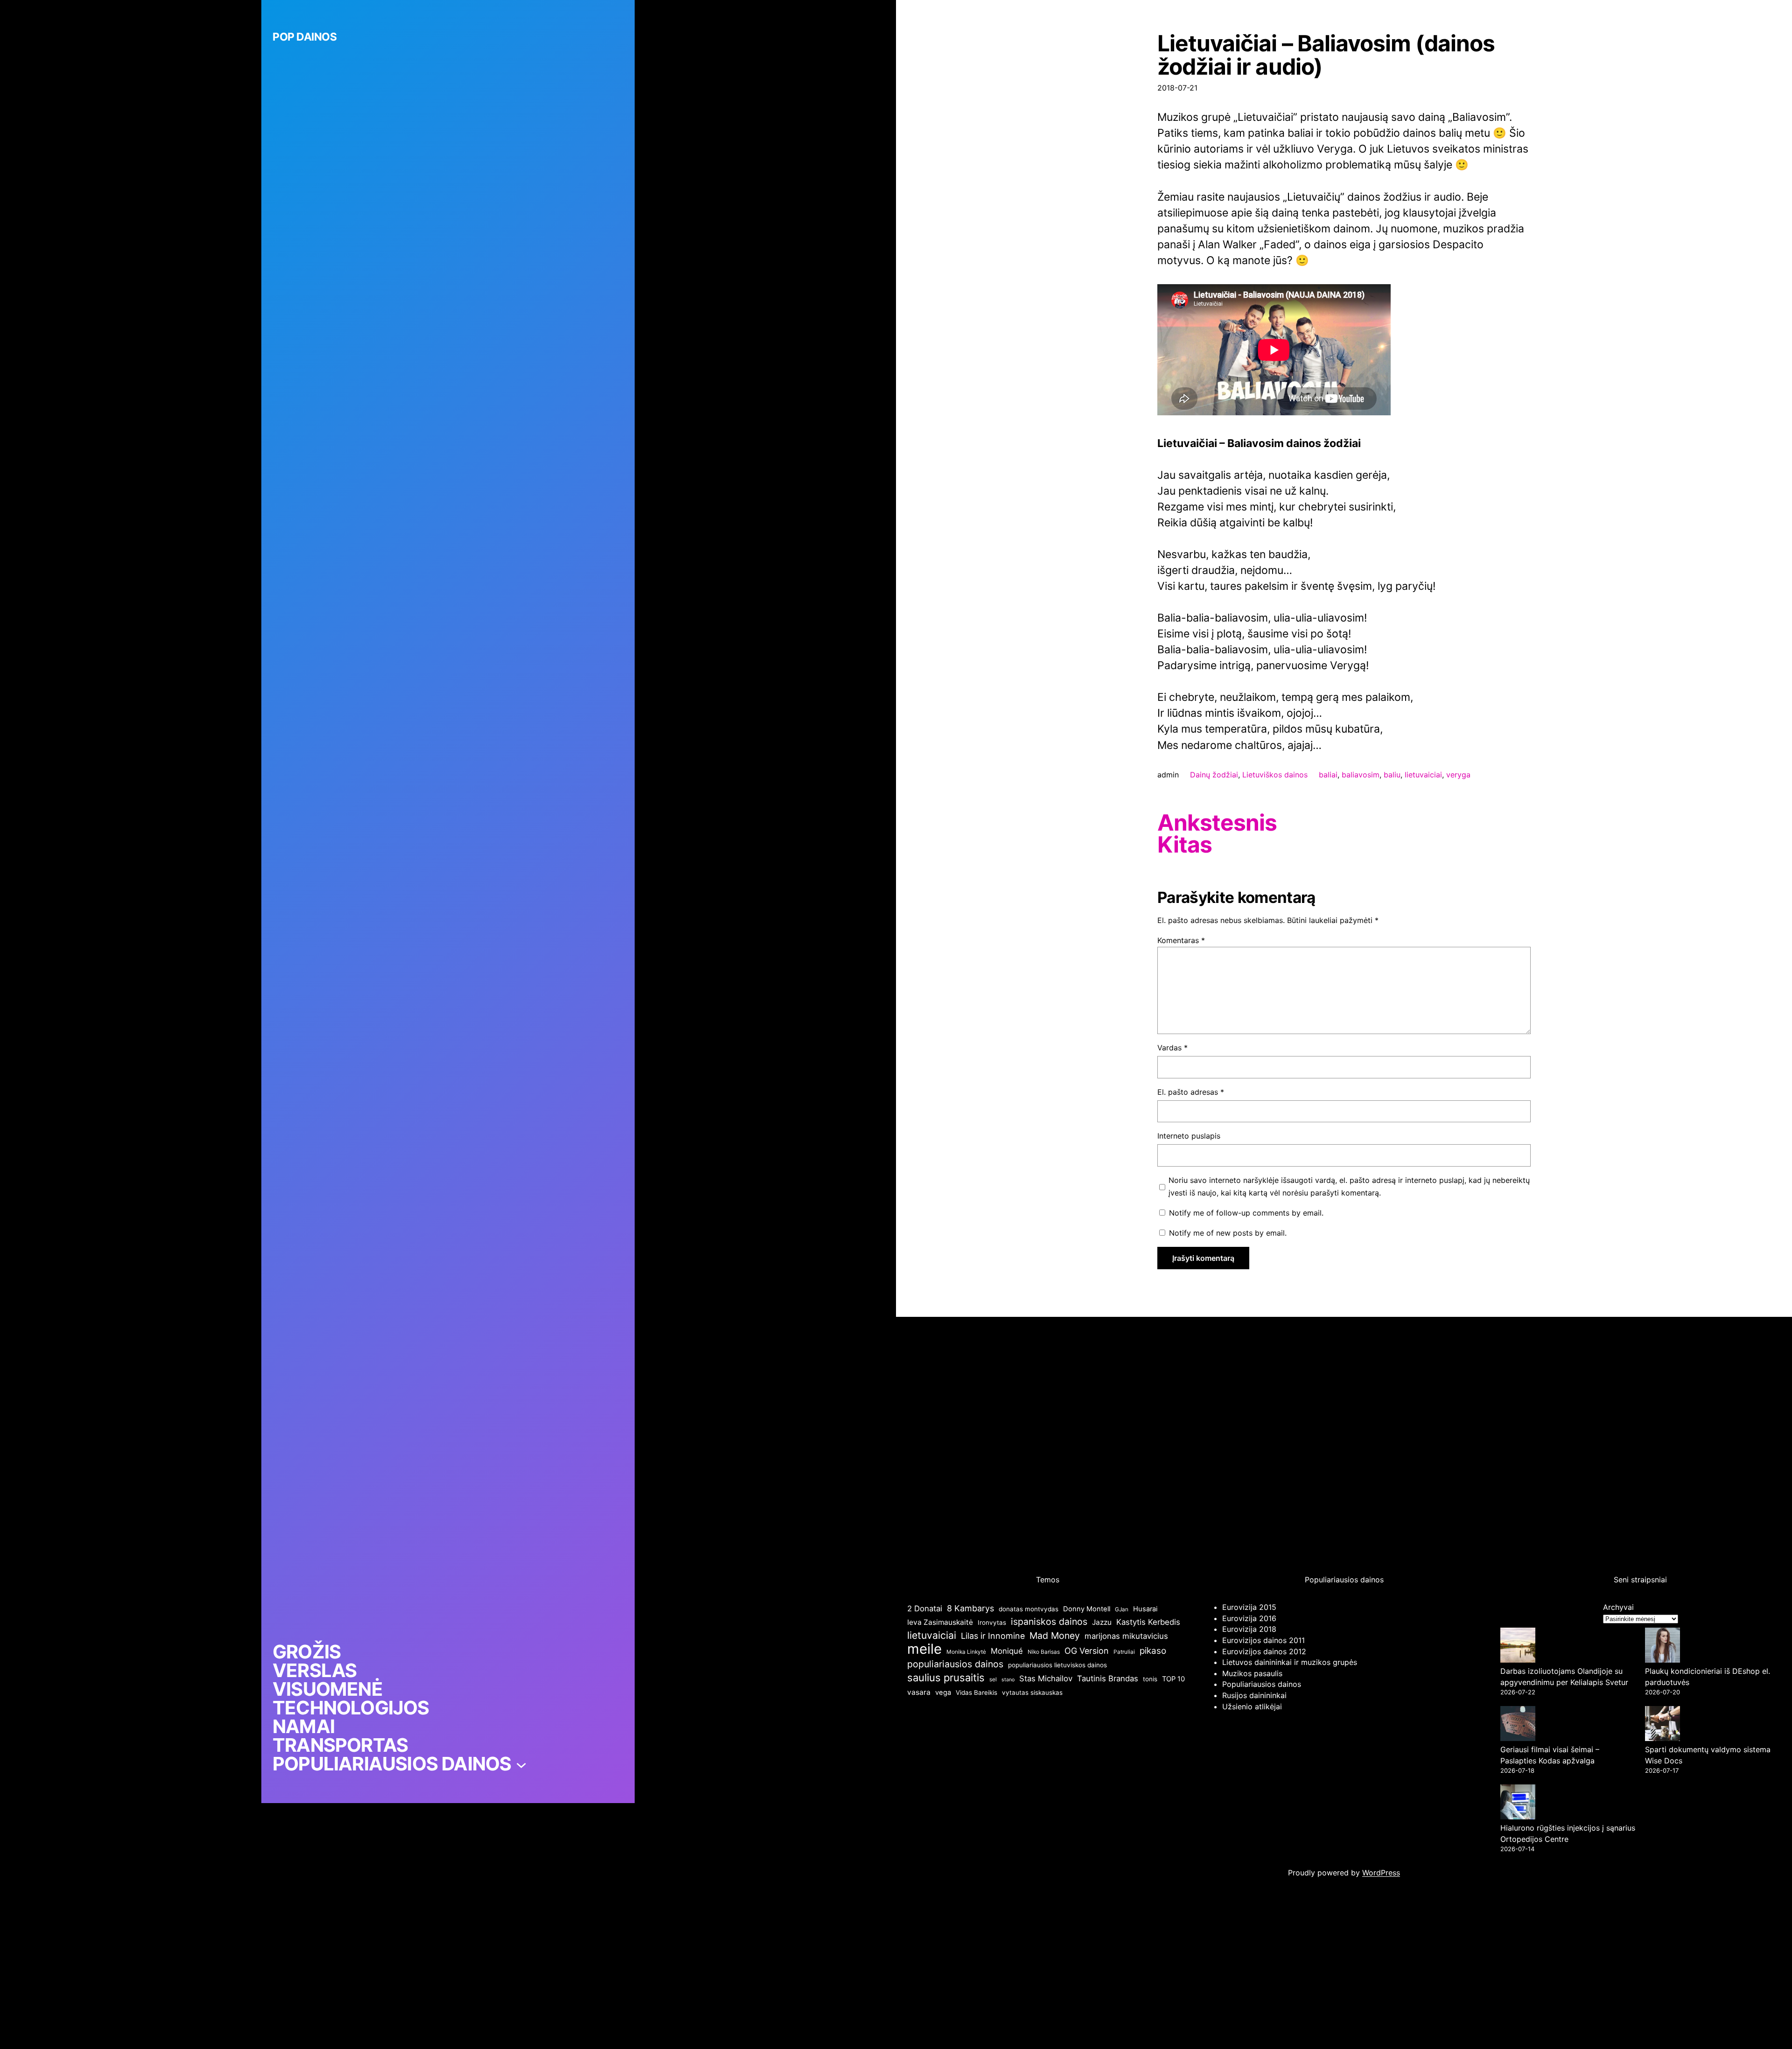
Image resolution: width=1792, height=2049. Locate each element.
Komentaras (1181, 940)
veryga (1458, 775)
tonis (1150, 1679)
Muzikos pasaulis (1252, 1673)
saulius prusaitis (946, 1678)
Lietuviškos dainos (1275, 775)
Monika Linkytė (966, 1652)
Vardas (1172, 1048)
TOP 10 (1173, 1679)
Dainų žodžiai (1214, 775)
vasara (919, 1692)
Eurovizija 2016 (1249, 1618)
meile (924, 1649)
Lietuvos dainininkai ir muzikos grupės (1290, 1662)
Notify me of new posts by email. (1228, 1233)
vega (943, 1692)
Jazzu (1102, 1622)
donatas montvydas (1029, 1609)
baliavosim (1361, 775)
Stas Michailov (1046, 1678)
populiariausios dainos (955, 1664)
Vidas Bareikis (976, 1692)
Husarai (1145, 1609)
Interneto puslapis (1189, 1136)
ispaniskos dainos (1049, 1622)
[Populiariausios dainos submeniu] (521, 1764)
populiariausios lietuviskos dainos (1057, 1665)
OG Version (1087, 1651)
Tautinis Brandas (1108, 1678)
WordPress (1381, 1873)
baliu (1392, 775)
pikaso (1153, 1651)
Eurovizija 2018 (1249, 1629)
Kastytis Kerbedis (1148, 1622)
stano (1008, 1680)
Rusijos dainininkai (1254, 1695)
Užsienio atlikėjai (1252, 1706)
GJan (1122, 1609)
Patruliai (1124, 1652)
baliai (1328, 775)
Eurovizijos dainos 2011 (1263, 1640)
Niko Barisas (1044, 1652)
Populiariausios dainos (1262, 1684)
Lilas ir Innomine (993, 1636)
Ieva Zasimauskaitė (940, 1622)
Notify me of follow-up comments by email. (1246, 1213)
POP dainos (304, 37)
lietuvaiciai (1423, 775)
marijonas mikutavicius (1126, 1636)
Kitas (1185, 845)
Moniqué (1007, 1651)
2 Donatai (925, 1608)
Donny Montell (1087, 1609)
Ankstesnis (1217, 823)
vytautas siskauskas (1032, 1692)
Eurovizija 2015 (1249, 1607)
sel (993, 1679)
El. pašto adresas (1191, 1092)
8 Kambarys (970, 1608)
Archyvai (1618, 1607)
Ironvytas (992, 1622)
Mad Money (1055, 1636)
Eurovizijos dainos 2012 (1264, 1651)
